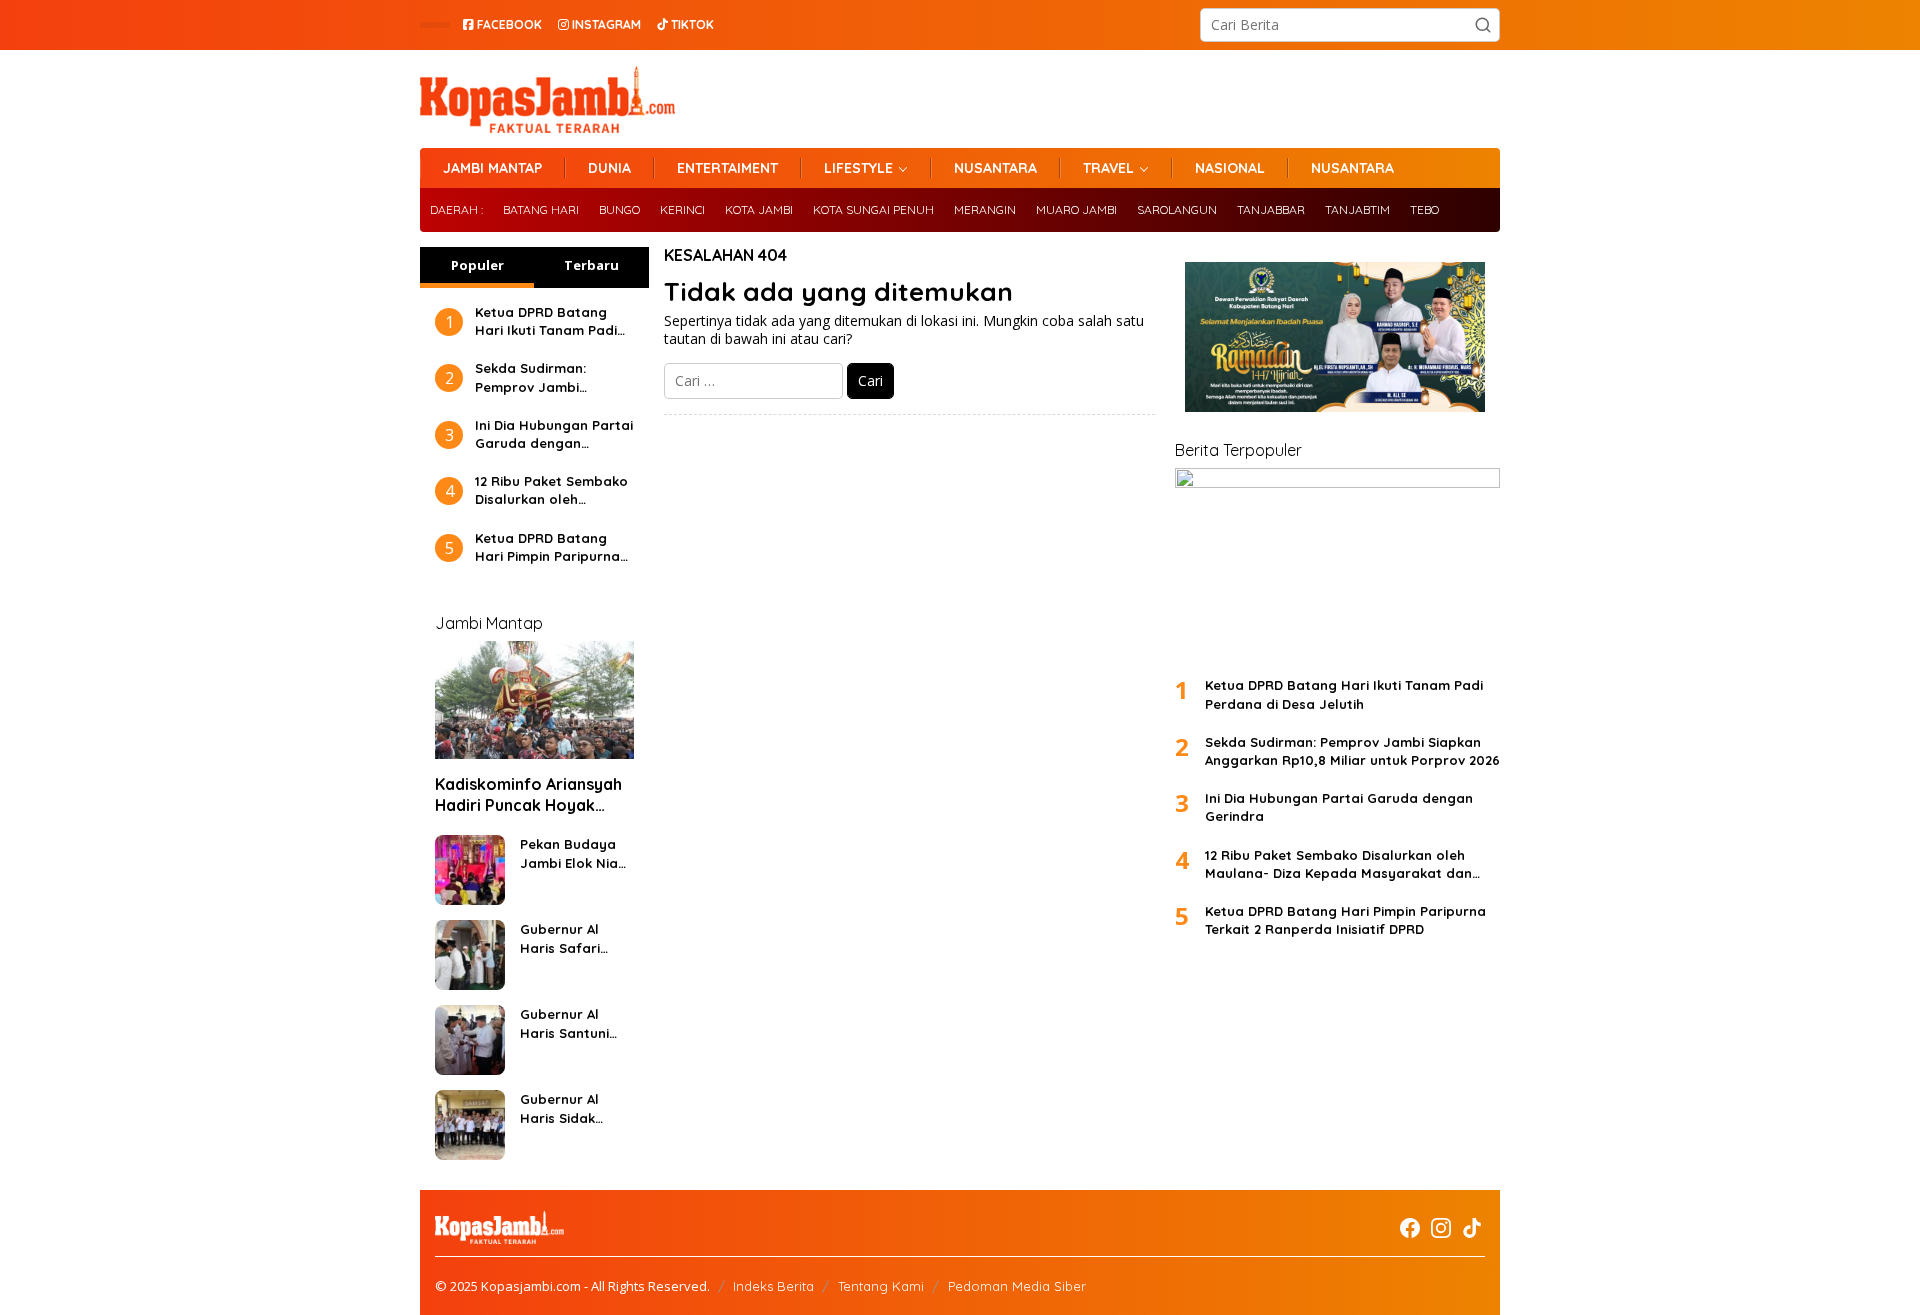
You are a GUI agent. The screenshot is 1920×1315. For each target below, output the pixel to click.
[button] (1483, 25)
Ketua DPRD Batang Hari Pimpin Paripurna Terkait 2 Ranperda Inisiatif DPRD (547, 547)
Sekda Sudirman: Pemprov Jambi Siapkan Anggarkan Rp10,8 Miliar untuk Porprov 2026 (540, 377)
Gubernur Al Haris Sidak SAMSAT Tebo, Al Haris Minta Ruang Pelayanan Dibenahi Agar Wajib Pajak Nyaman (573, 1108)
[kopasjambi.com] (547, 97)
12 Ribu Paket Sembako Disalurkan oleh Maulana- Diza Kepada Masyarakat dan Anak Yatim (551, 490)
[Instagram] (1441, 1228)
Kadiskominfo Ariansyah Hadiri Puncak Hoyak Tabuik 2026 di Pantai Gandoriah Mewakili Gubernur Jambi (528, 795)
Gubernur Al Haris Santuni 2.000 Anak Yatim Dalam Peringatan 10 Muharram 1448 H (570, 1023)
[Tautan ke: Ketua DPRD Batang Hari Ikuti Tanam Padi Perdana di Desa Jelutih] (1337, 564)
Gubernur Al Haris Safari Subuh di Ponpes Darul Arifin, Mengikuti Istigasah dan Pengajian (575, 938)
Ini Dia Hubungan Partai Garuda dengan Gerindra (554, 434)
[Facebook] (1410, 1228)
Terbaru (591, 265)
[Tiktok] (1472, 1228)
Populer (477, 265)
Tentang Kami (881, 1286)
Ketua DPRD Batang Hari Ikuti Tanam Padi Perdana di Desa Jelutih (546, 321)
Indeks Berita (773, 1286)
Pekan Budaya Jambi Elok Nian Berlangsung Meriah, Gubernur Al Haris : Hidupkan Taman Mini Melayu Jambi (574, 853)
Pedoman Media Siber (1017, 1286)
